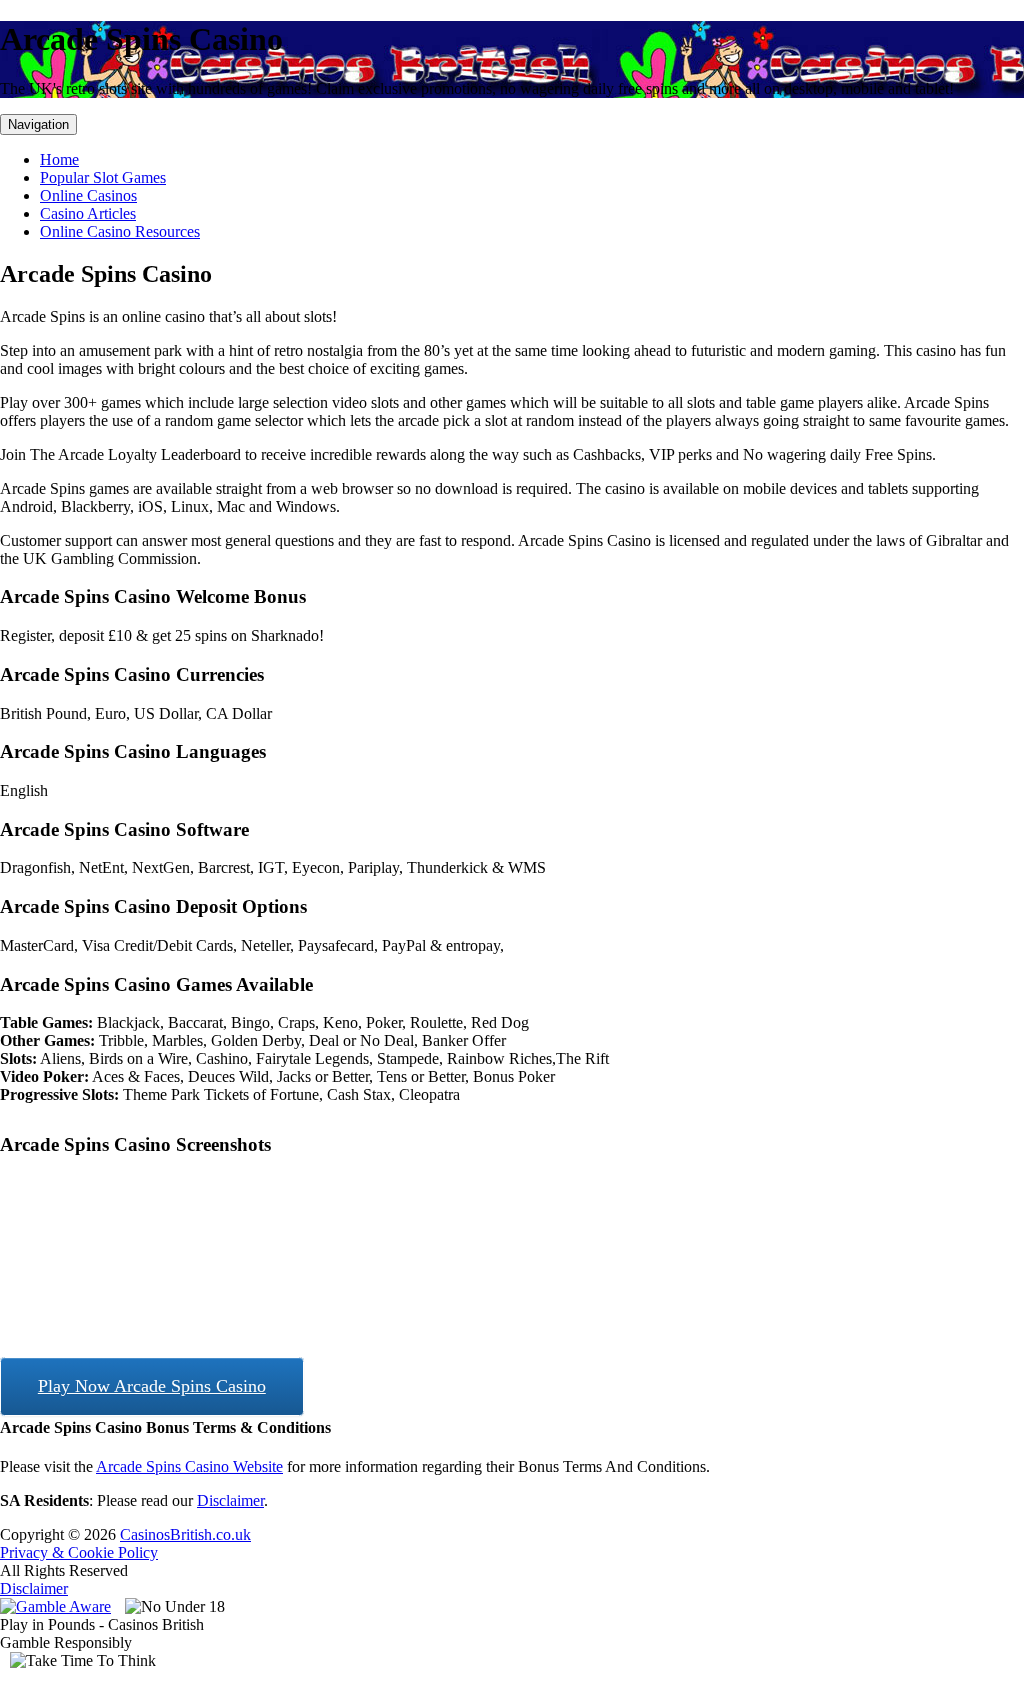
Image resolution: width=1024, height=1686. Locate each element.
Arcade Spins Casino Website (189, 1466)
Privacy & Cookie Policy (79, 1552)
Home (59, 159)
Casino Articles (88, 213)
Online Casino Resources (120, 231)
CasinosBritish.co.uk (185, 1534)
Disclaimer (230, 1500)
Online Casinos (88, 195)
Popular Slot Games (103, 177)
